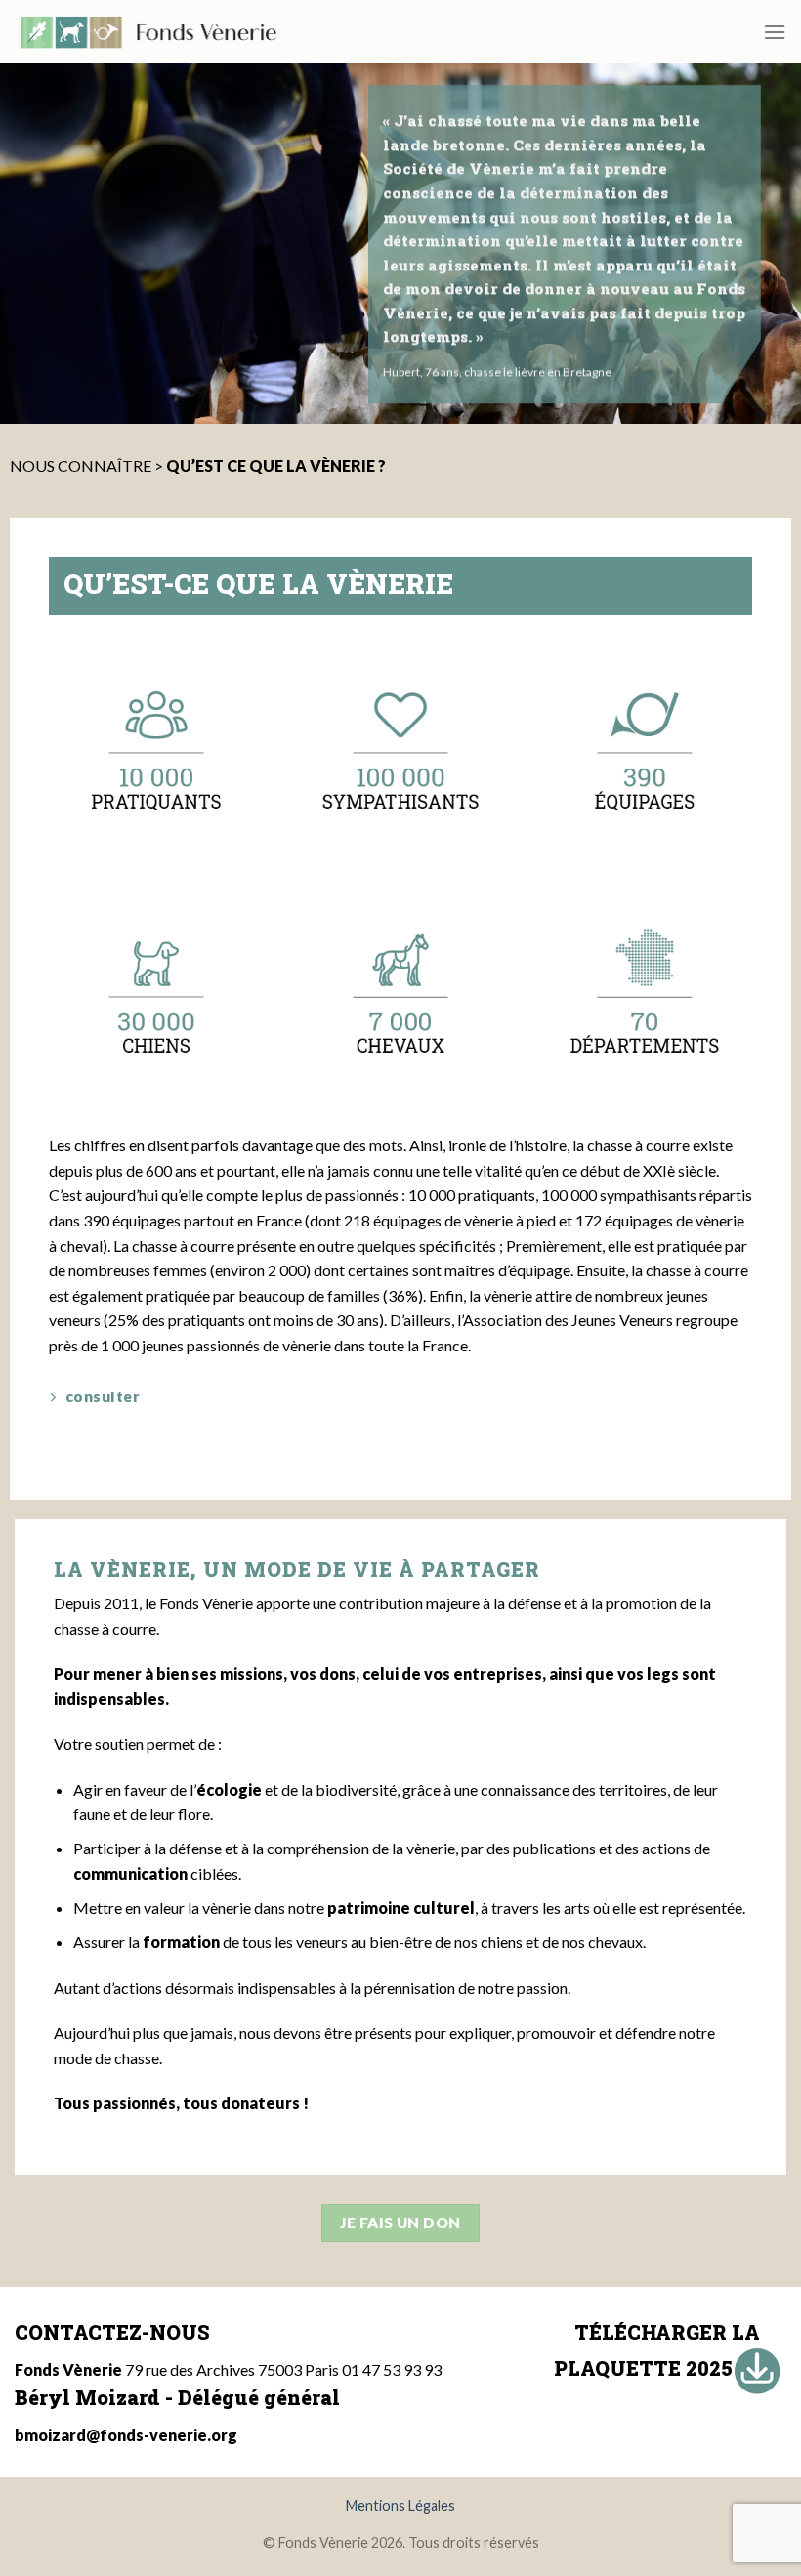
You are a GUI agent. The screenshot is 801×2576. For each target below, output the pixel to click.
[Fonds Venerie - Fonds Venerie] (148, 32)
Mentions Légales (400, 2505)
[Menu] (775, 32)
